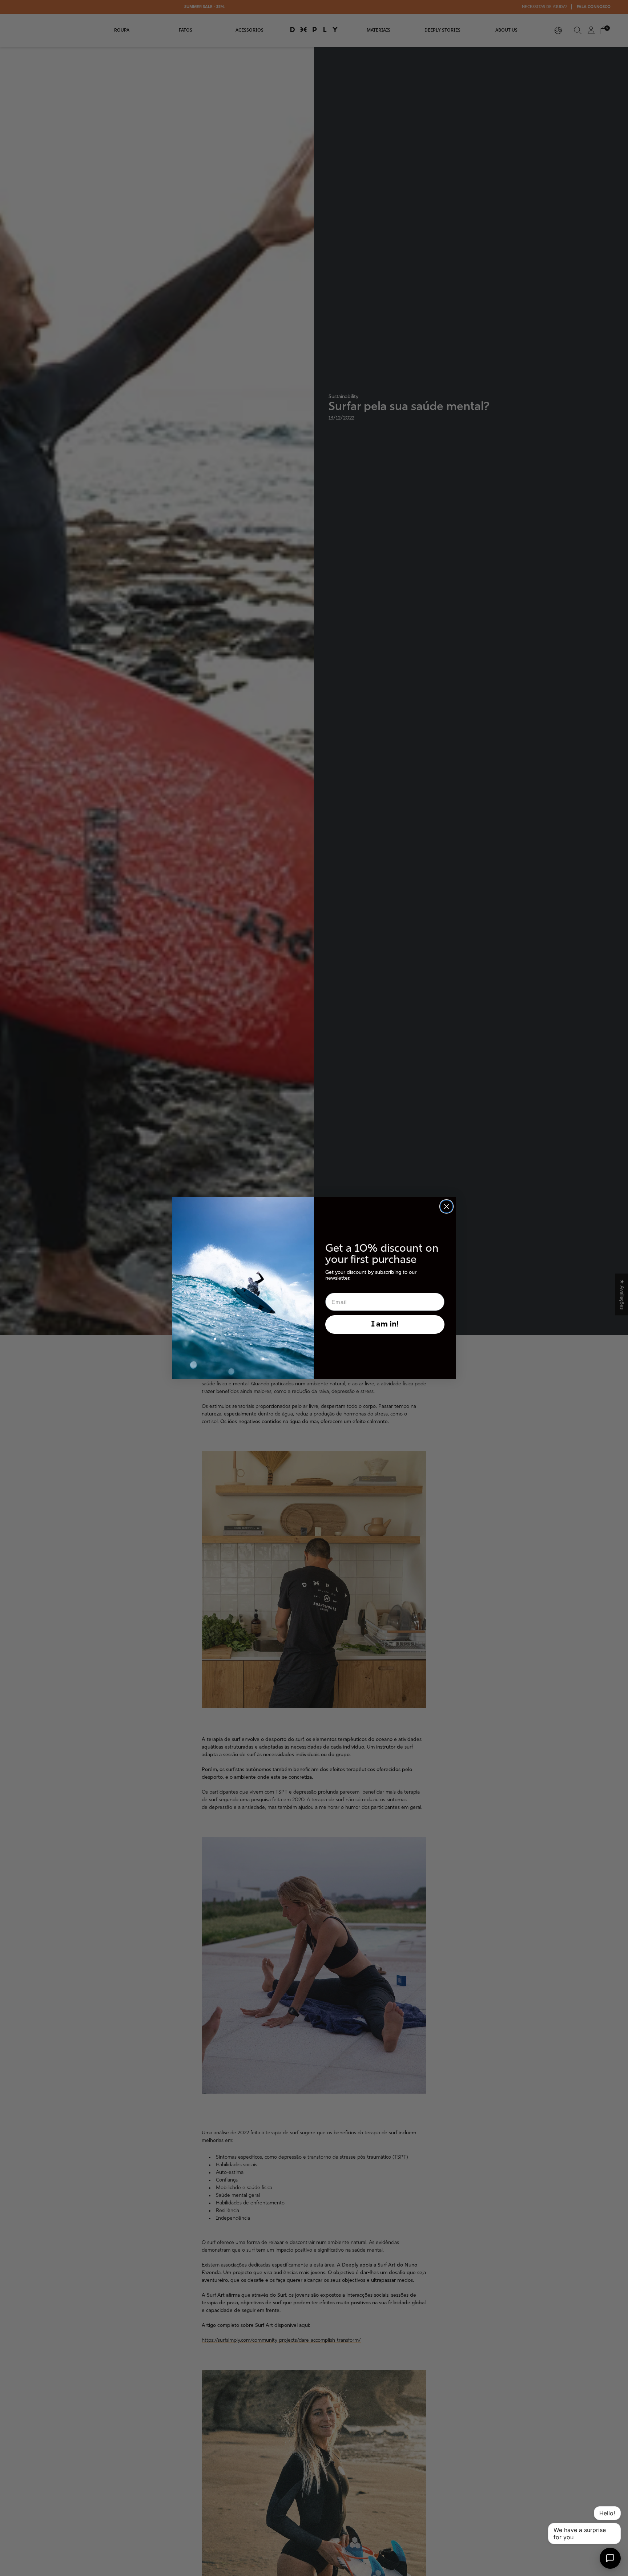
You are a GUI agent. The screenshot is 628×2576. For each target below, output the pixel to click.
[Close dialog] (446, 1206)
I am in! (385, 1325)
